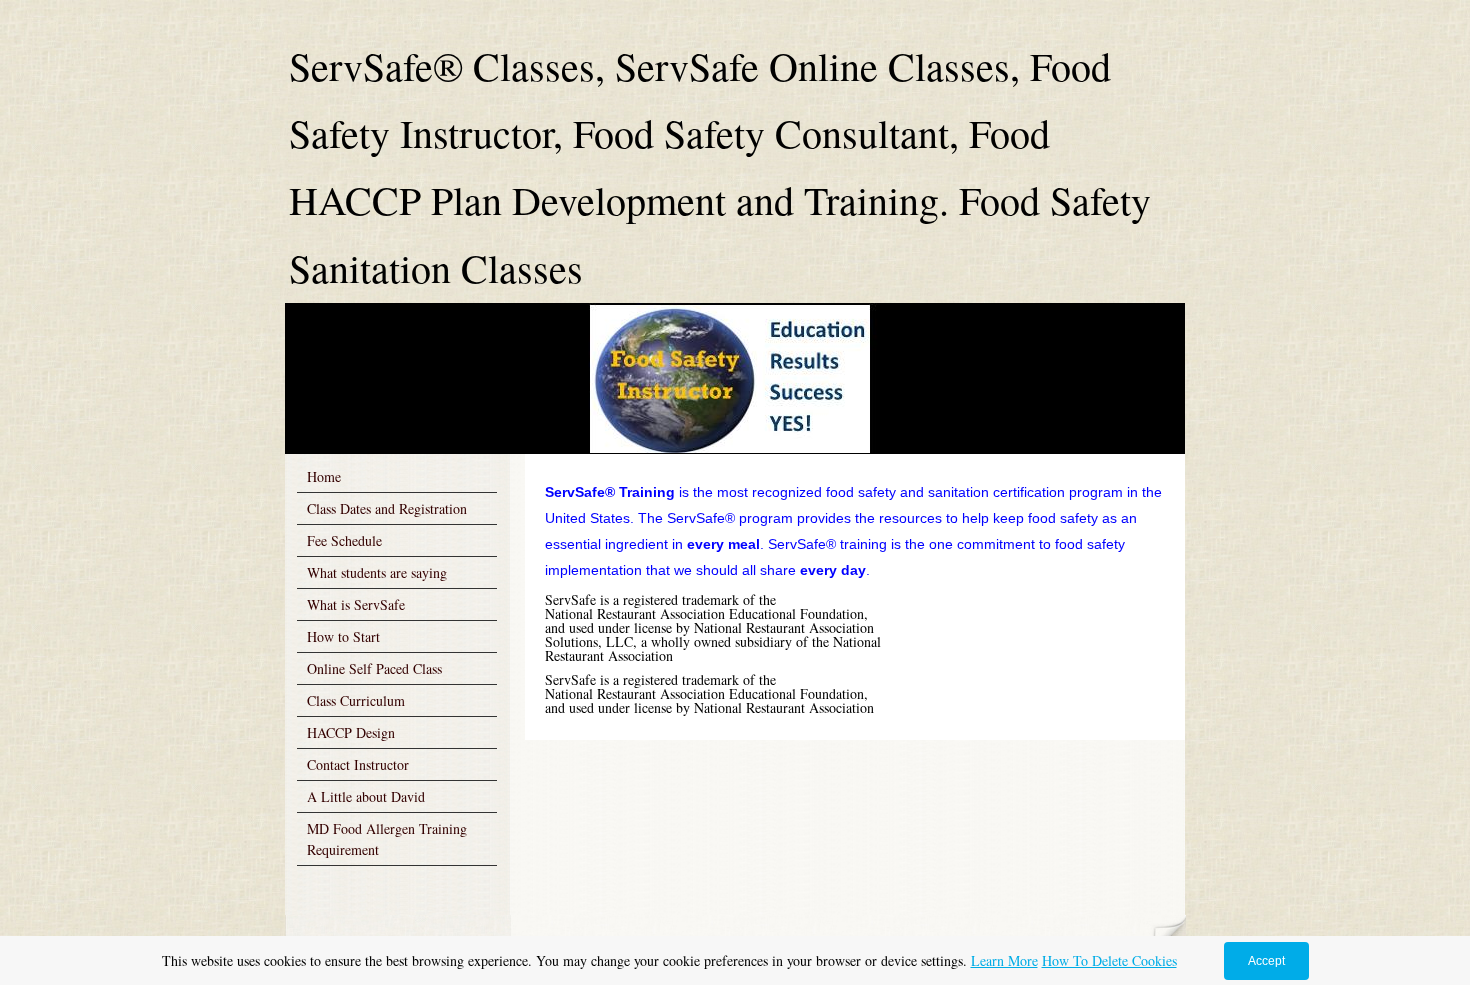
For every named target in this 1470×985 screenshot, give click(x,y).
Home (324, 476)
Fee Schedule (344, 540)
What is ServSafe (356, 604)
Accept (1266, 961)
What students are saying (377, 572)
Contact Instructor (358, 764)
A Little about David (366, 796)
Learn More (1004, 960)
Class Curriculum (356, 700)
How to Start (343, 636)
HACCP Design (351, 732)
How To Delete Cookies (1109, 960)
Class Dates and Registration (387, 508)
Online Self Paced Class (374, 668)
